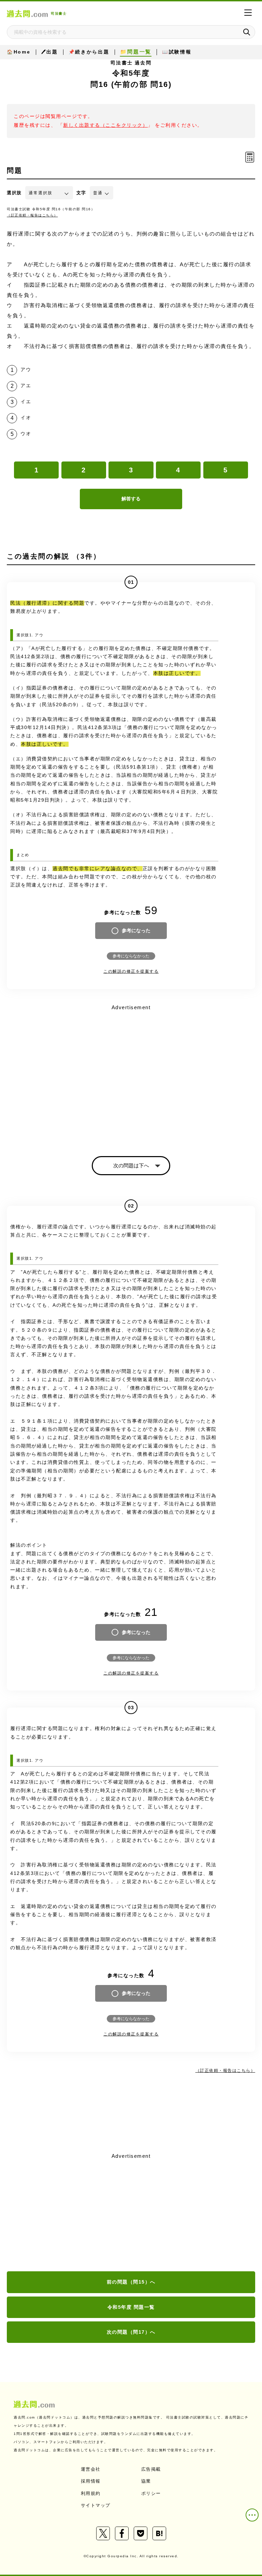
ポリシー (151, 2493)
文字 (81, 193)
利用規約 (91, 2493)
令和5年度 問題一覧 (131, 2307)
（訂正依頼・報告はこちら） (32, 215)
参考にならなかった (131, 956)
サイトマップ (96, 2505)
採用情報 (91, 2481)
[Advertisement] (131, 2213)
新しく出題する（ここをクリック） (105, 125)
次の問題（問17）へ (131, 2332)
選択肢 (14, 193)
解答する (131, 499)
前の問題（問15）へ (131, 2282)
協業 (146, 2481)
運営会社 (91, 2469)
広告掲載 (151, 2469)
